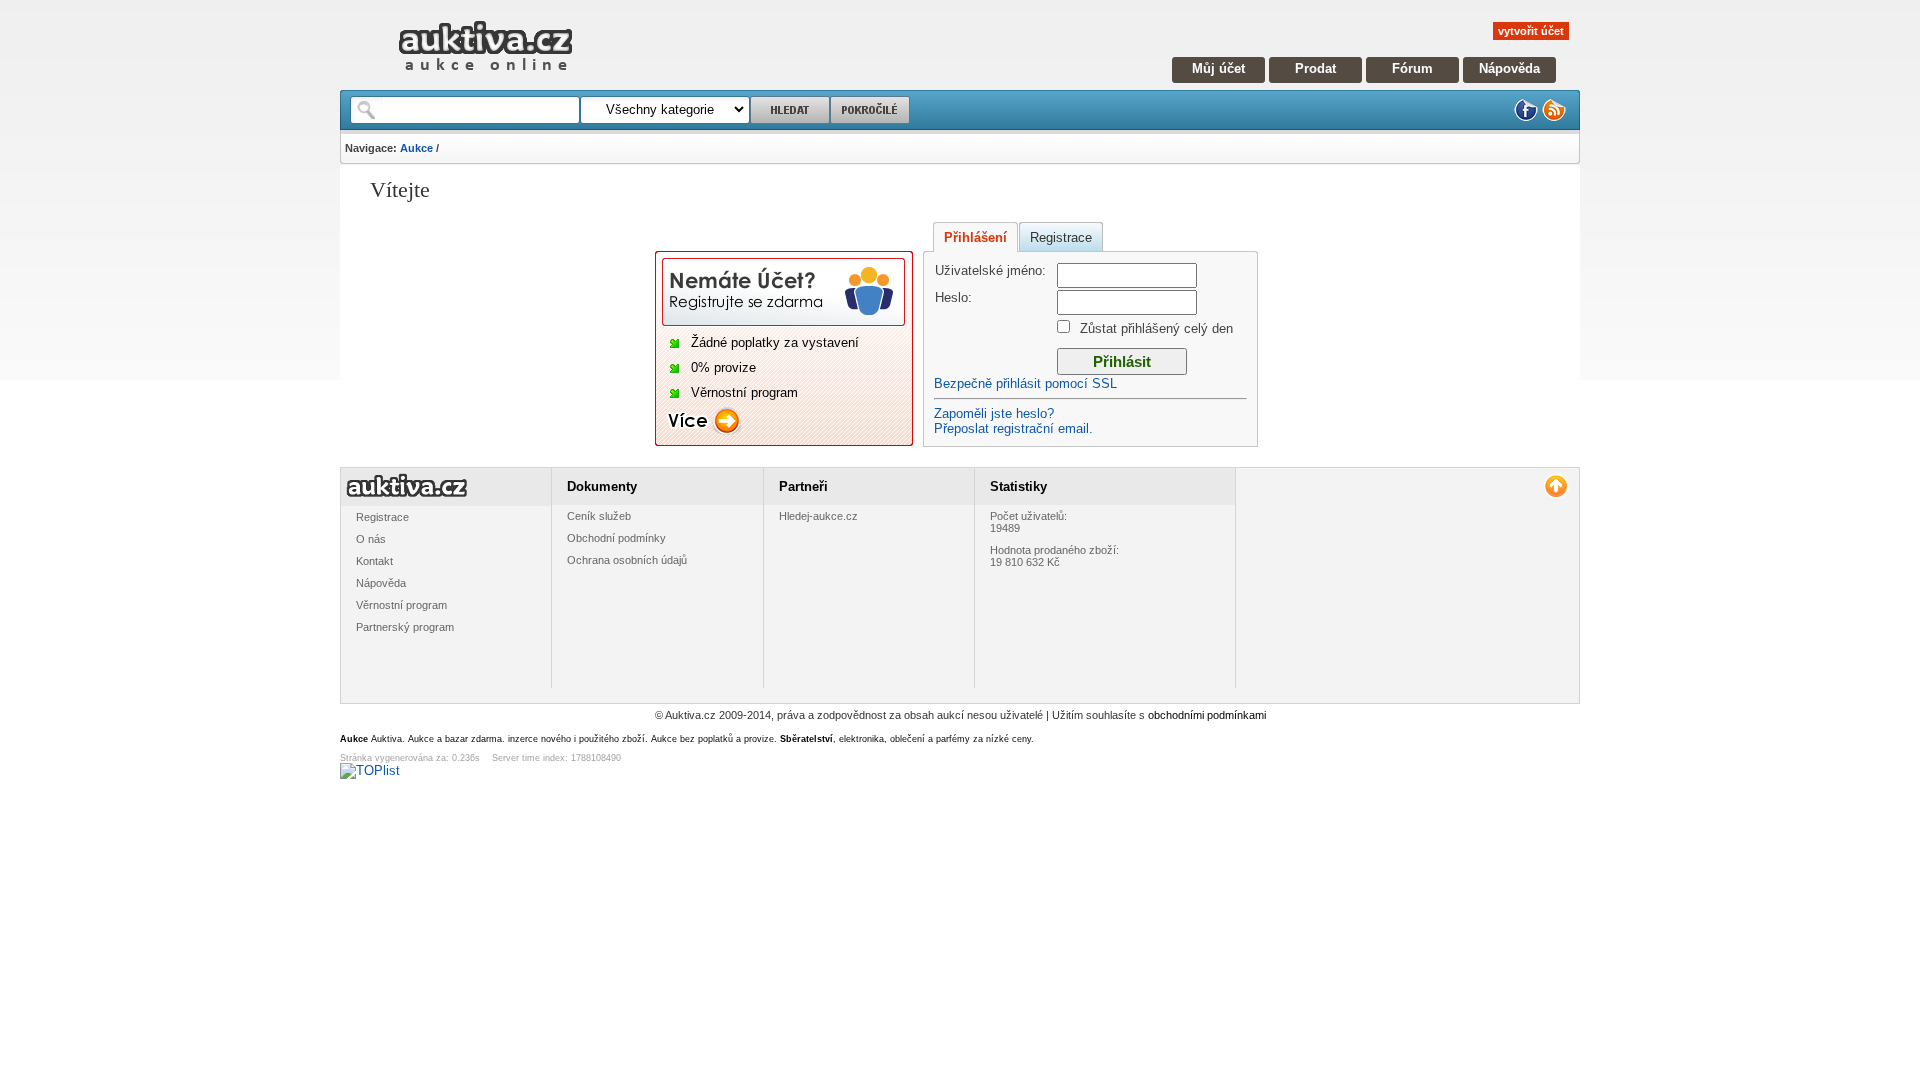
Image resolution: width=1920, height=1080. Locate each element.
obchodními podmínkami (1207, 715)
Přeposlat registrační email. (1013, 428)
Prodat (1315, 68)
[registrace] (783, 322)
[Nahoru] (1555, 486)
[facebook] (1526, 117)
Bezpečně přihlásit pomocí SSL (1025, 383)
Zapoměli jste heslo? (994, 413)
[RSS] (1554, 117)
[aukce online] (485, 75)
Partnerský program (405, 627)
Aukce (416, 148)
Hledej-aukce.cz (818, 516)
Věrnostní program (401, 605)
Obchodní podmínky (616, 538)
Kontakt (374, 561)
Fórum (1412, 68)
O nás (371, 539)
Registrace (1061, 237)
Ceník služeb (599, 516)
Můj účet (1218, 68)
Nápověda (1509, 68)
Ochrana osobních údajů (627, 560)
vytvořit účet (1531, 31)
